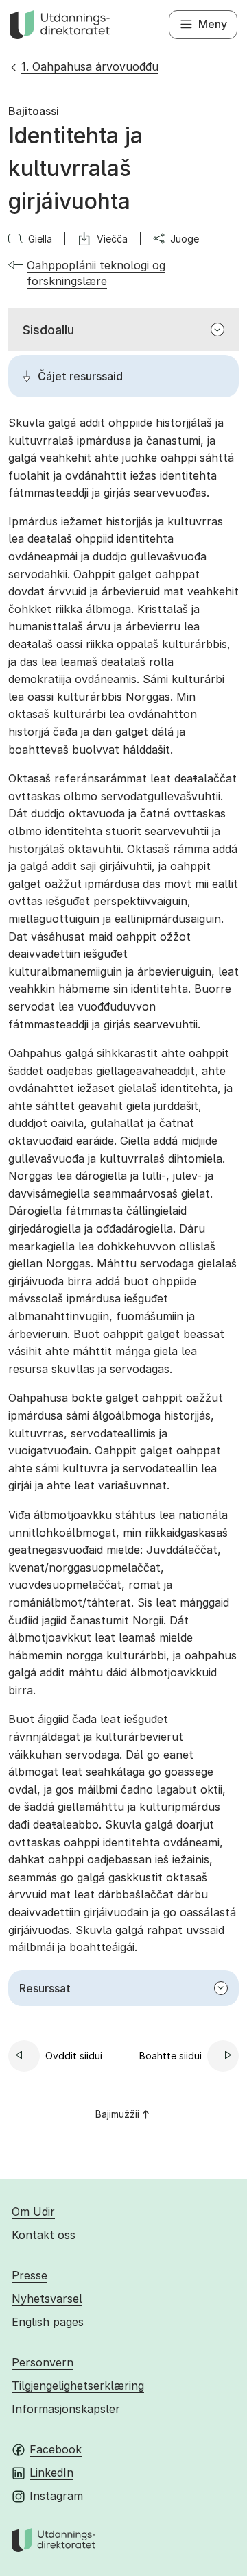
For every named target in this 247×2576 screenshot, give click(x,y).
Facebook (56, 2449)
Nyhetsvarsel (47, 2299)
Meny (213, 24)
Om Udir (33, 2212)
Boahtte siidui (170, 2056)
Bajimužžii (117, 2114)
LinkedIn (51, 2473)
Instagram (56, 2496)
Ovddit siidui (74, 2056)
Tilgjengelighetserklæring (78, 2386)
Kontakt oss (44, 2235)
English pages (48, 2322)
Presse (30, 2275)
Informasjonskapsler (66, 2409)
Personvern (43, 2362)
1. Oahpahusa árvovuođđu (90, 66)
